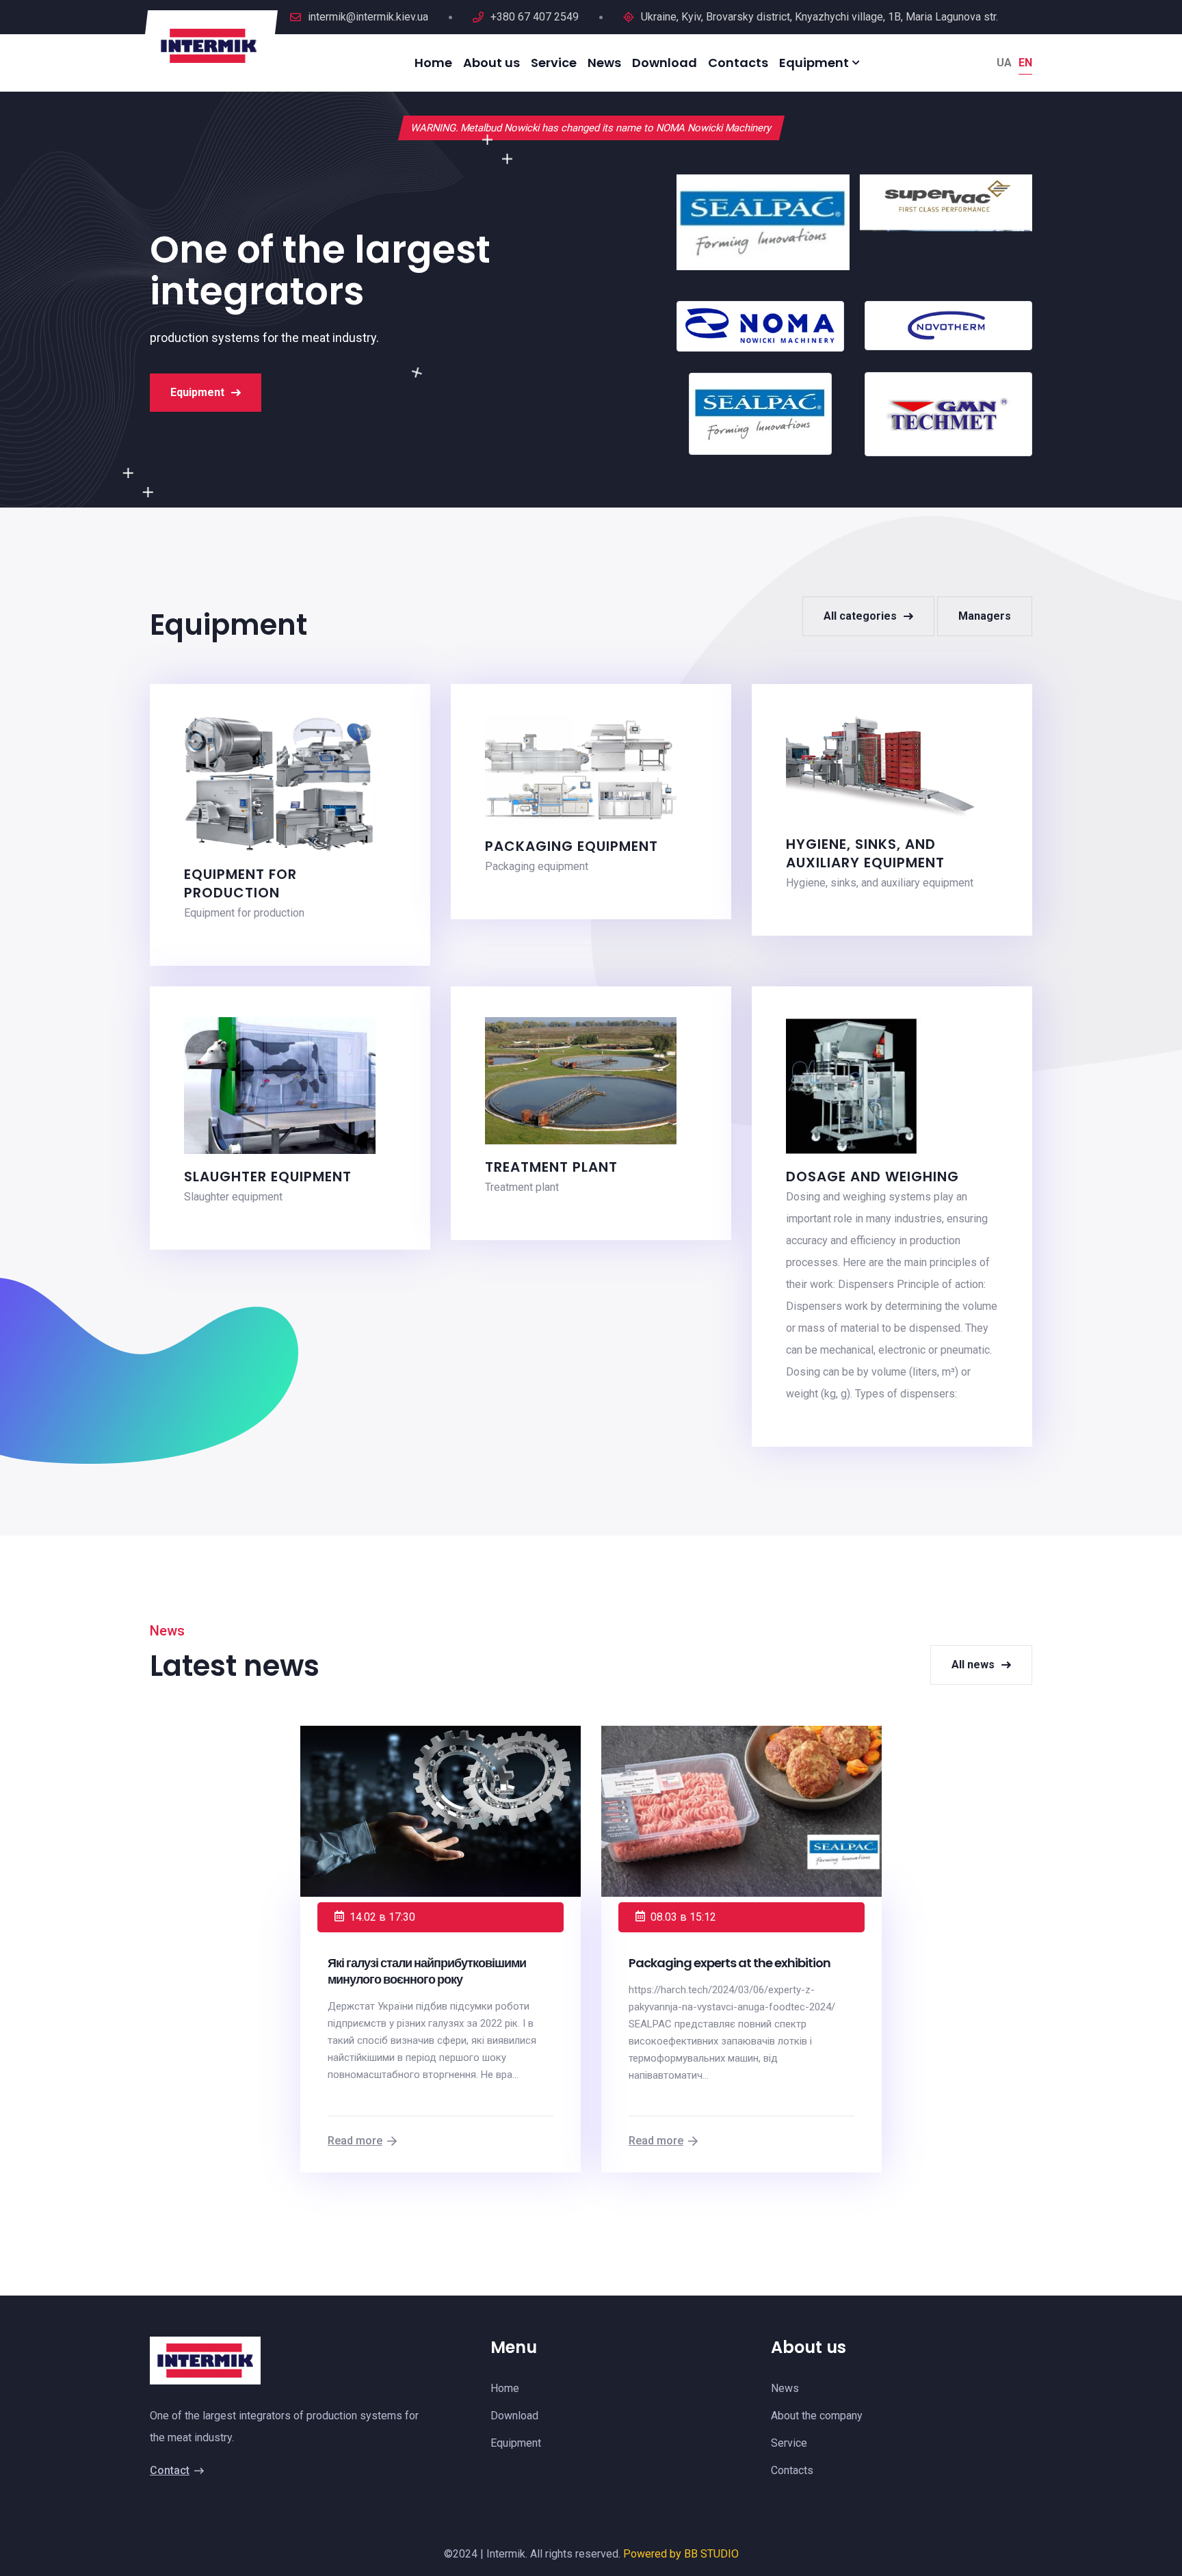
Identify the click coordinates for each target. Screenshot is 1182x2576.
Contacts (738, 63)
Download (665, 63)
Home (433, 63)
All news (973, 1665)
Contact (170, 2470)
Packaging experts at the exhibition (730, 1963)
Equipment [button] (814, 63)
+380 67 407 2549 (535, 17)
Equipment (197, 392)
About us (491, 63)
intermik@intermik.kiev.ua (368, 17)
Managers (985, 616)
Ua (1004, 63)
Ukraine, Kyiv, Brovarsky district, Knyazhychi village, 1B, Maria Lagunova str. (819, 17)
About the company (817, 2416)
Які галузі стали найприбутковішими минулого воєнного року (427, 1971)
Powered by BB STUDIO (681, 2554)
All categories (860, 616)
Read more (355, 2141)
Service (554, 63)
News (604, 63)
